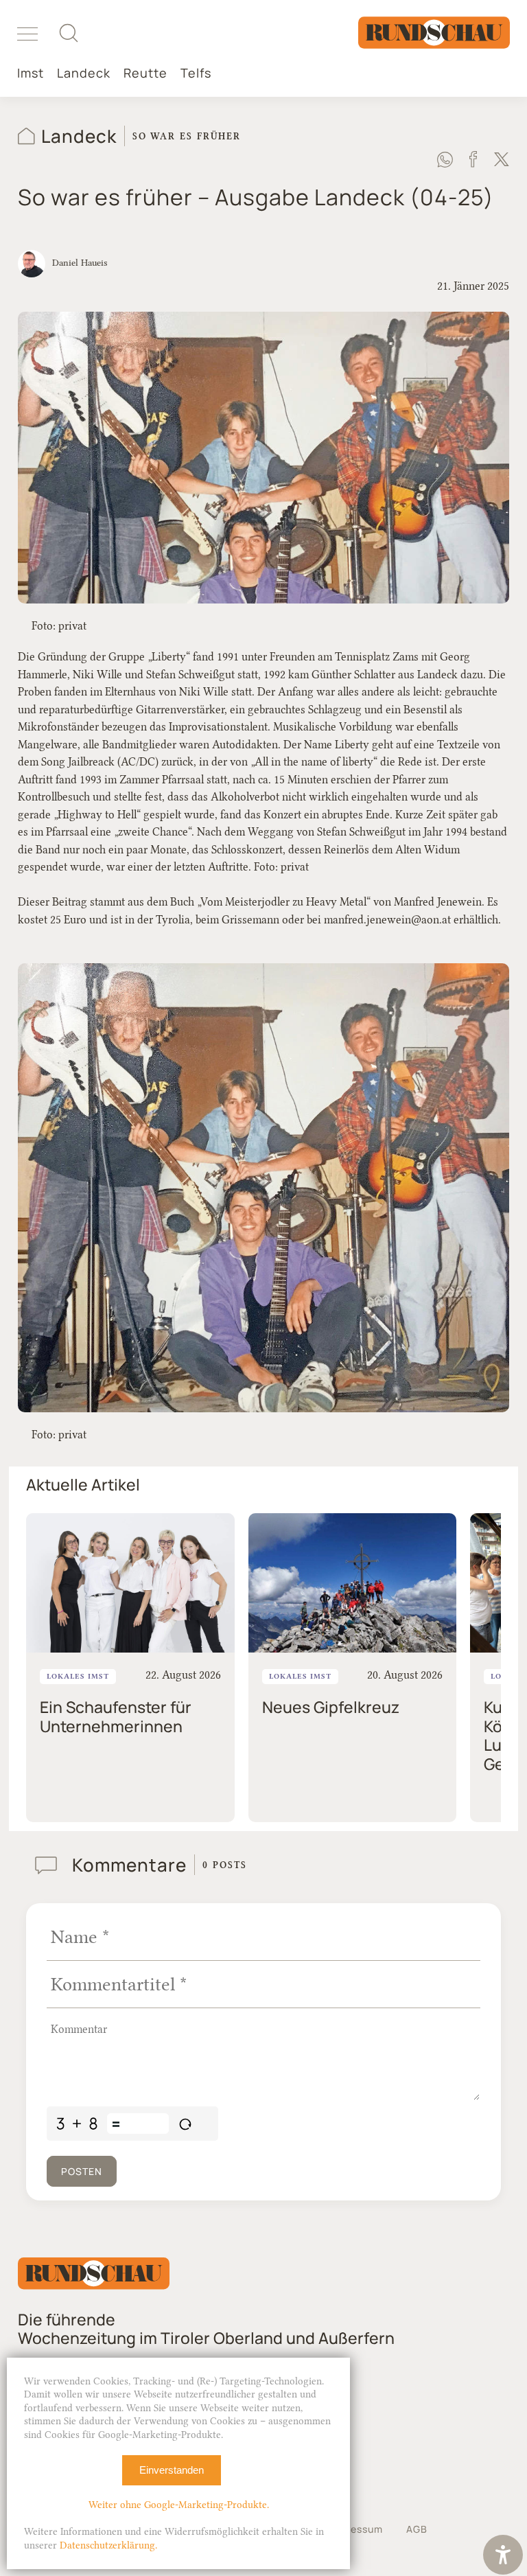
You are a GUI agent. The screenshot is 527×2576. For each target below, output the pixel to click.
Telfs (196, 73)
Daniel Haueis (80, 262)
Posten (82, 2171)
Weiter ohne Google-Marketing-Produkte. (179, 2505)
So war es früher (187, 136)
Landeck (84, 73)
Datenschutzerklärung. (108, 2545)
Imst (31, 73)
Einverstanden (172, 2470)
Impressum (356, 2529)
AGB (417, 2529)
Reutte (145, 73)
